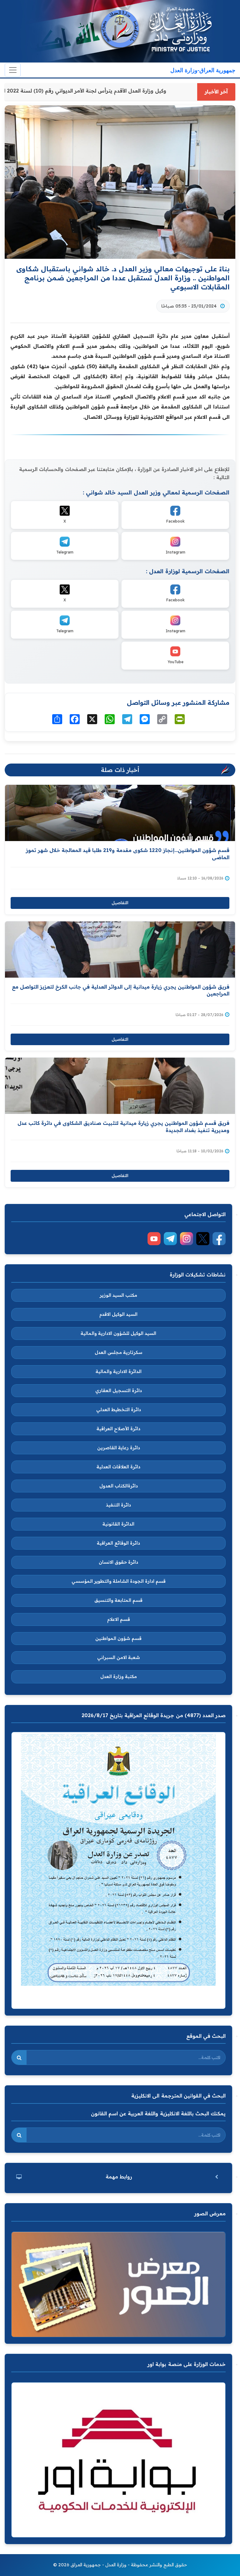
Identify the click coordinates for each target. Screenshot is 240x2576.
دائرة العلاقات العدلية (118, 1467)
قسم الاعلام (119, 1619)
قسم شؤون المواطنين (118, 1638)
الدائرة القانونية (118, 1524)
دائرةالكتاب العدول (119, 1486)
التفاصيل (120, 903)
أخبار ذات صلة (120, 770)
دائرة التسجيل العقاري (119, 1391)
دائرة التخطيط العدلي (119, 1410)
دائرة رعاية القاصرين (119, 1448)
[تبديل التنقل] (13, 70)
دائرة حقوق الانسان (118, 1562)
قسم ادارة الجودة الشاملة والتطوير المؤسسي (119, 1581)
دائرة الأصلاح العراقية (118, 1429)
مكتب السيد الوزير (118, 1295)
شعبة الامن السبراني (119, 1657)
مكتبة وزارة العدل (119, 1676)
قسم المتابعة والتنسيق (118, 1600)
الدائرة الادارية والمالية (119, 1371)
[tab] (118, 2177)
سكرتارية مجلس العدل (119, 1352)
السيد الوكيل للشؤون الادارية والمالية (118, 1333)
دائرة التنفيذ (118, 1505)
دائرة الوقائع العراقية (118, 1543)
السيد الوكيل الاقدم (118, 1314)
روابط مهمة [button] (119, 2177)
